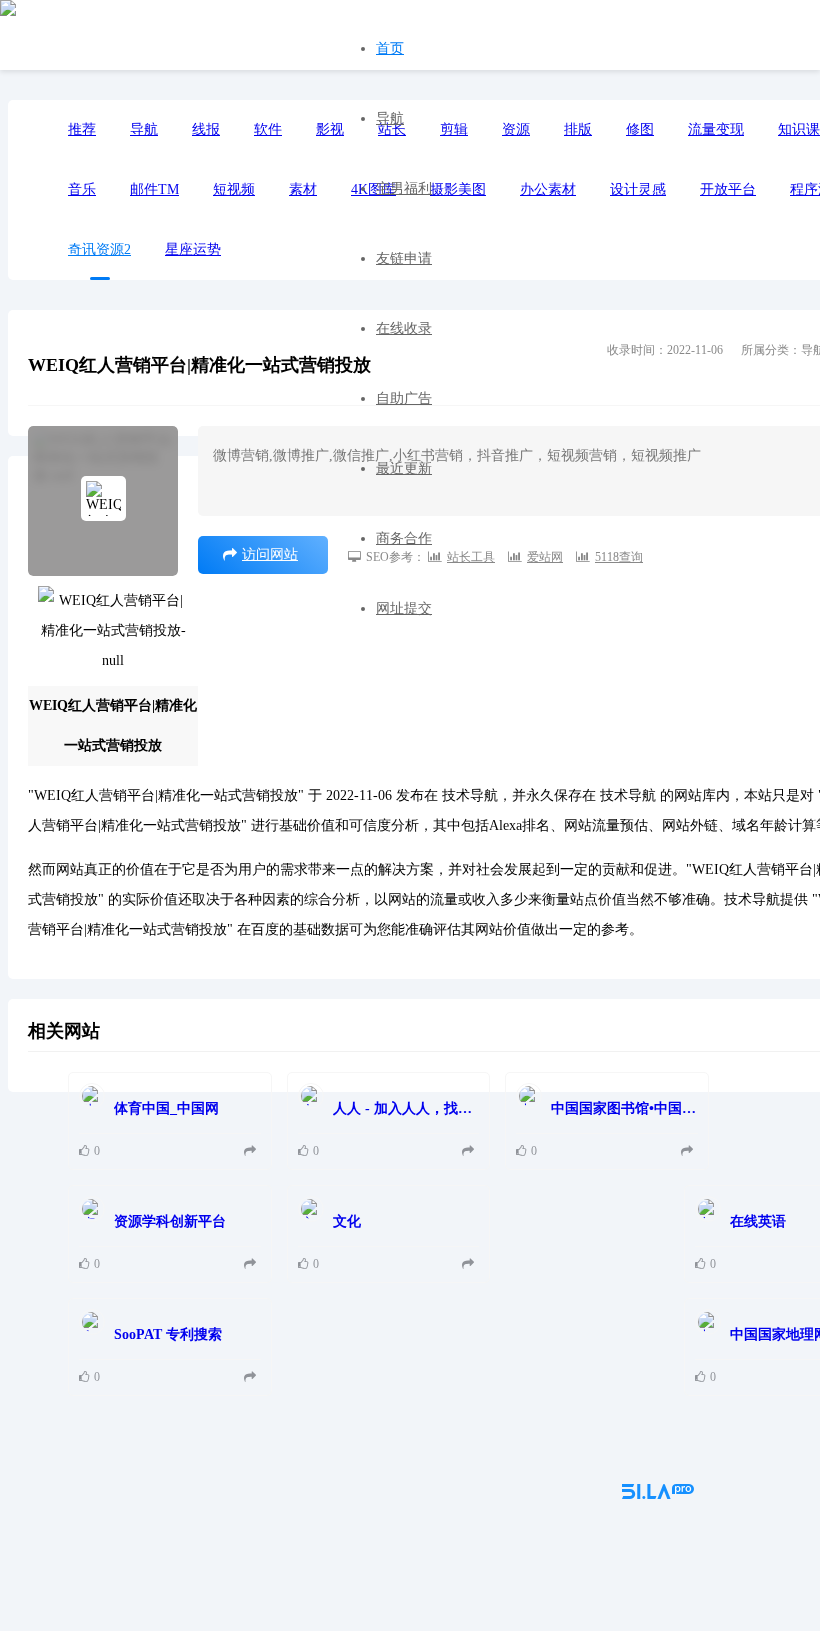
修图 (640, 129)
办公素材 (548, 189)
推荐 (82, 129)
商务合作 (404, 538)
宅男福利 (404, 188)
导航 (390, 118)
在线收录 (404, 328)
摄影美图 (458, 189)
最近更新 (404, 468)
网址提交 (404, 608)
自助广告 (404, 398)
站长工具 (471, 557)
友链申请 (404, 258)
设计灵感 (638, 189)
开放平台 (728, 189)
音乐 (82, 189)
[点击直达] (252, 1151)
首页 (390, 48)
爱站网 (545, 557)
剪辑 (454, 129)
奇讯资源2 (99, 249)
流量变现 (716, 129)
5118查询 (619, 557)
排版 (578, 129)
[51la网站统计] (658, 1494)
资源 (516, 129)
